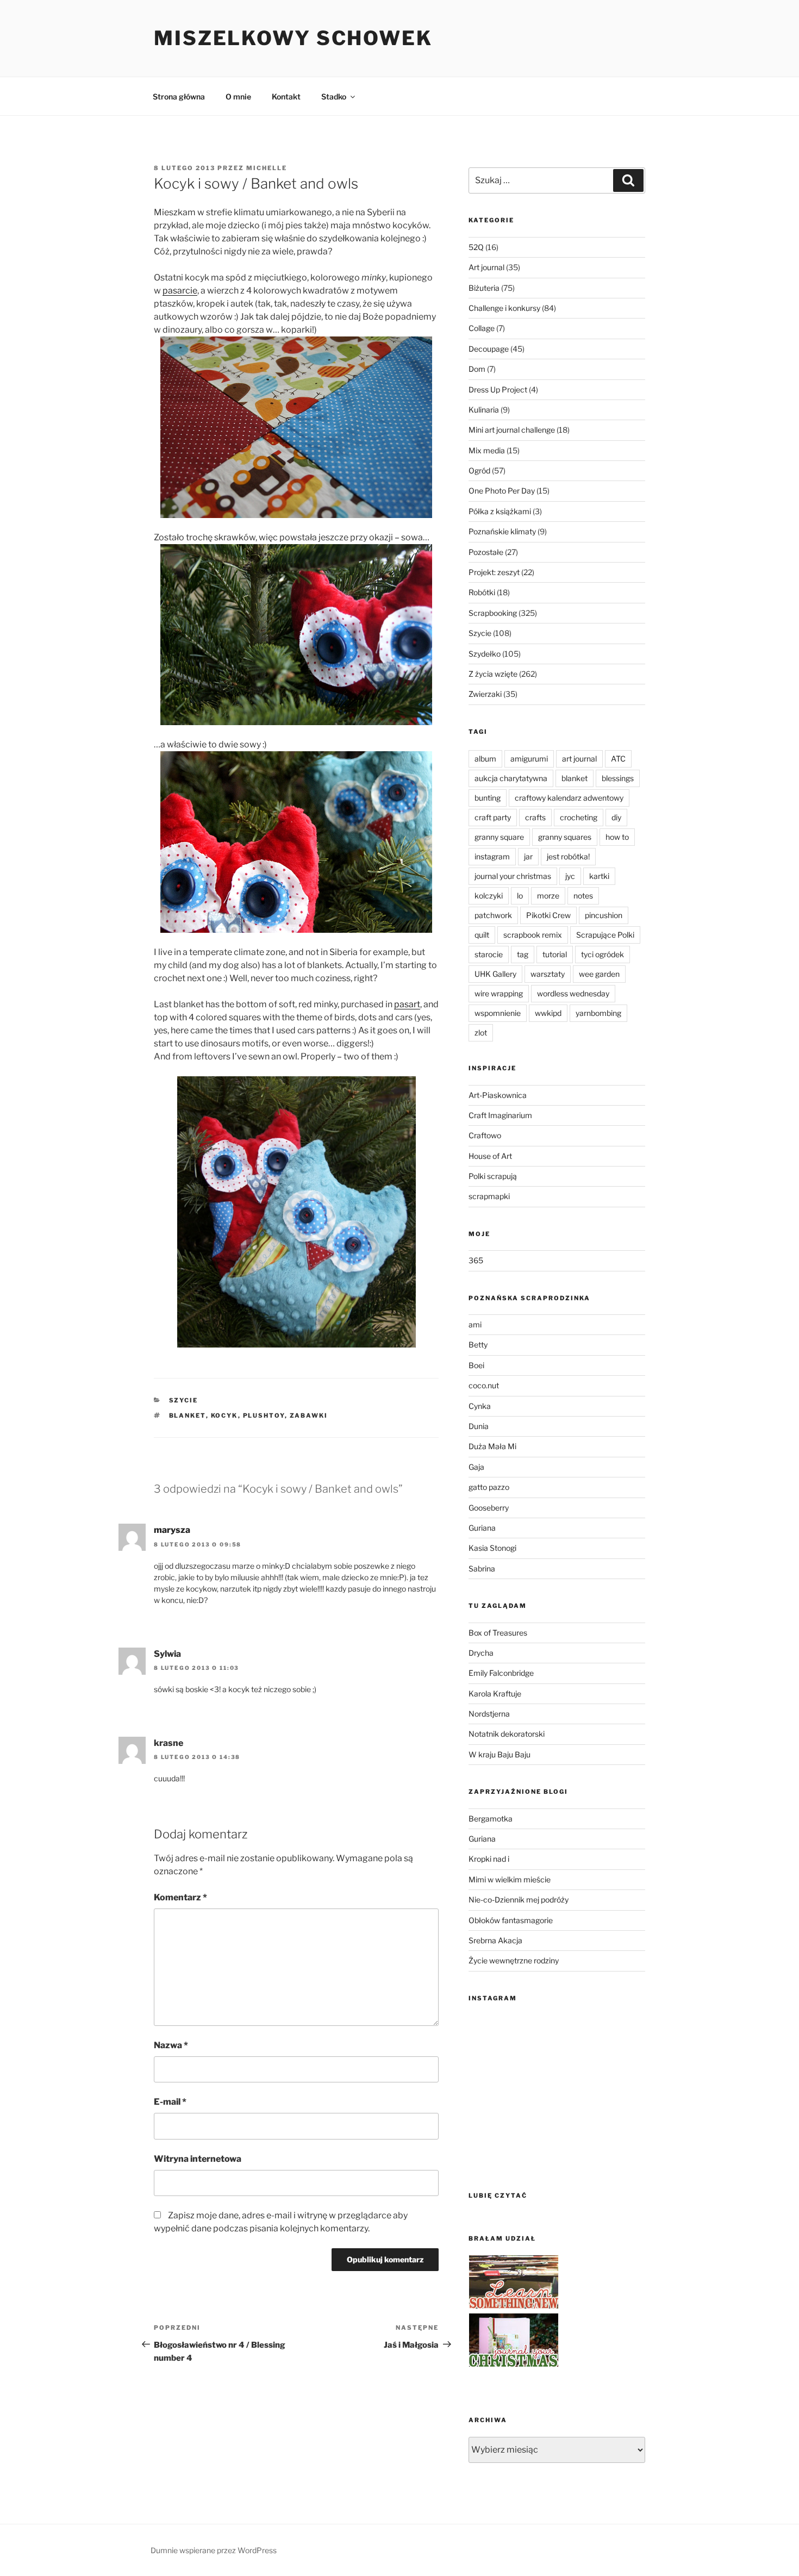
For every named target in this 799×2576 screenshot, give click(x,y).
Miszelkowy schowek (293, 38)
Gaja (476, 1467)
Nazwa (171, 2045)
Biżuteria (484, 288)
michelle (267, 168)
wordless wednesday (573, 993)
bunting (488, 798)
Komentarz (180, 1897)
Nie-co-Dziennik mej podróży (519, 1900)
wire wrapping (499, 993)
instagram (492, 856)
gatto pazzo (489, 1487)
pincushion (604, 915)
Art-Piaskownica (498, 1095)
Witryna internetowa (198, 2159)
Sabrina (482, 1568)
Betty (478, 1345)
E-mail (170, 2102)
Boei (476, 1365)
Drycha (481, 1653)
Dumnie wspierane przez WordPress (214, 2550)
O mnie (238, 96)
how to (617, 837)
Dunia (479, 1426)
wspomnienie (498, 1013)
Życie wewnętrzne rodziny (514, 1960)
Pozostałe (486, 552)
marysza (172, 1530)
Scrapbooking (493, 613)
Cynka (480, 1406)
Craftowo (485, 1135)
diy (616, 817)
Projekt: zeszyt (494, 572)
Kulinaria (484, 410)
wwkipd (548, 1013)
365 (476, 1260)
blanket (188, 1415)
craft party (493, 817)
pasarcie (180, 291)
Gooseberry (489, 1508)
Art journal (486, 267)
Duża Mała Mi (492, 1446)
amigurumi (529, 759)
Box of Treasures (498, 1633)
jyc (570, 876)
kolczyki (489, 896)
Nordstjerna (489, 1714)
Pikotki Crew (548, 915)
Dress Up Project (498, 389)
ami (475, 1324)
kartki (599, 876)
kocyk (224, 1415)
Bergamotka (491, 1819)
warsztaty (548, 974)
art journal (579, 759)
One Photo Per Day (502, 491)
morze (548, 896)
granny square (499, 837)
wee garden (599, 974)
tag (523, 954)
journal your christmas (513, 876)
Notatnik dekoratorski (507, 1734)
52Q (476, 247)
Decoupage (489, 349)
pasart (407, 1004)
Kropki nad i (489, 1859)
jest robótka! (568, 856)
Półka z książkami (500, 511)
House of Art (490, 1156)
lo (520, 896)
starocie (489, 954)
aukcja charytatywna (511, 778)
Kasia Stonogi (492, 1548)
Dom (477, 369)
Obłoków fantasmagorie (511, 1920)
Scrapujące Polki (605, 935)
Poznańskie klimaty (502, 531)
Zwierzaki (485, 694)
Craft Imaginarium (500, 1115)
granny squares (565, 837)
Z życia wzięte (493, 674)
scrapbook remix (533, 935)
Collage (482, 328)
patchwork (493, 915)
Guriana (482, 1528)
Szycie (184, 1400)
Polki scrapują (493, 1176)
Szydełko (485, 654)
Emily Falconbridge (501, 1673)
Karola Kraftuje (495, 1694)
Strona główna (179, 96)
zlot (481, 1033)
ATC (618, 759)
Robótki (482, 592)
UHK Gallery (495, 974)
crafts (535, 817)
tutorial (555, 954)
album (485, 759)
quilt (482, 935)
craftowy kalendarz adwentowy (569, 798)
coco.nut (484, 1385)
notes (583, 896)
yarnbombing (598, 1013)
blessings (618, 778)
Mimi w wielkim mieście (510, 1879)
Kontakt (286, 96)
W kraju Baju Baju (500, 1754)
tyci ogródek (603, 954)
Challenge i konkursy (504, 308)
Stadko (334, 96)
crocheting (579, 817)
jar (528, 856)
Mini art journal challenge (512, 430)
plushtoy (264, 1415)
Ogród (479, 470)
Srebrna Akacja (495, 1940)
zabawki (309, 1415)
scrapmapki (489, 1196)
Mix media (487, 450)
